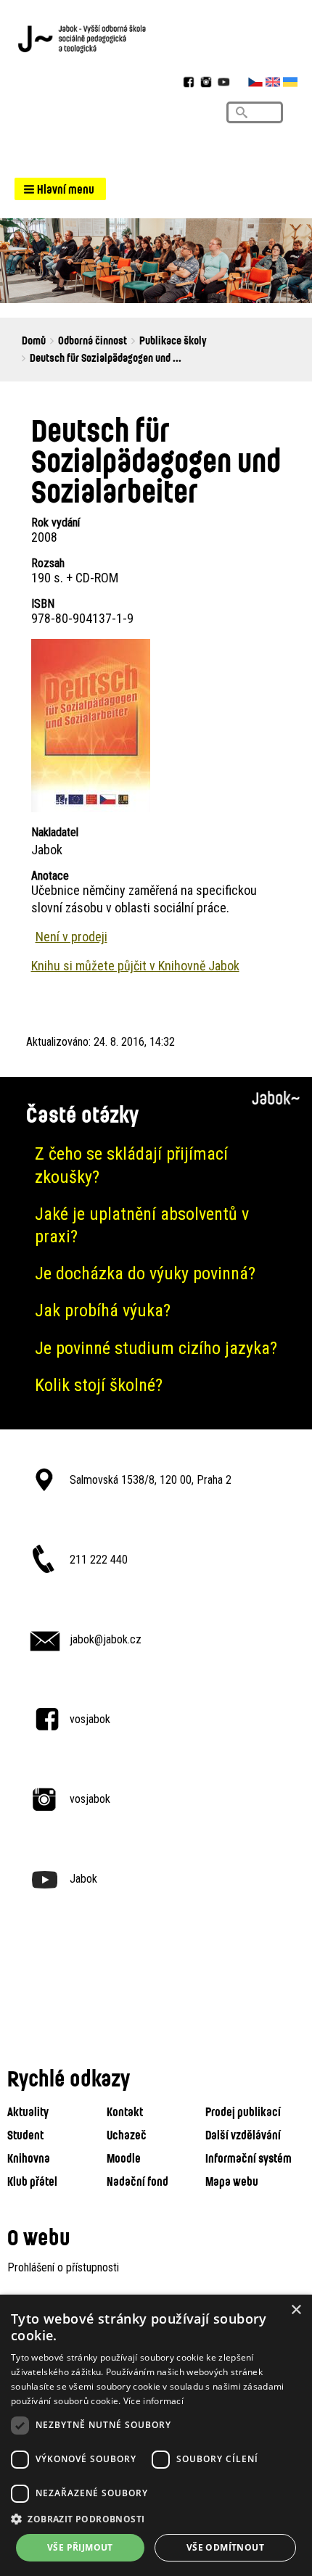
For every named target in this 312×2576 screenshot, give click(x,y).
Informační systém (249, 2158)
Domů (34, 340)
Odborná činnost (93, 340)
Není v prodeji (71, 937)
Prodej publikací (243, 2111)
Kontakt (125, 2111)
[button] (60, 189)
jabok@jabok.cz (106, 1639)
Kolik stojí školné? (99, 1385)
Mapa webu (232, 2181)
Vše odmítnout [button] (225, 2547)
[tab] (156, 1165)
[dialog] (156, 2435)
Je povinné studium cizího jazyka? (156, 1348)
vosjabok (90, 1719)
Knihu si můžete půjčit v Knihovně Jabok (135, 966)
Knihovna (29, 2158)
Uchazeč (127, 2135)
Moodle (124, 2158)
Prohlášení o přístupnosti (63, 2267)
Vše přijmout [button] (80, 2547)
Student (25, 2135)
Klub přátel (32, 2181)
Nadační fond (137, 2181)
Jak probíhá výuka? (103, 1310)
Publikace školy (173, 340)
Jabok (83, 1879)
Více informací (153, 2401)
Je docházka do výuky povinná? (145, 1273)
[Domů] (156, 38)
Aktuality (28, 2111)
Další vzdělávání (243, 2135)
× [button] (296, 2310)
